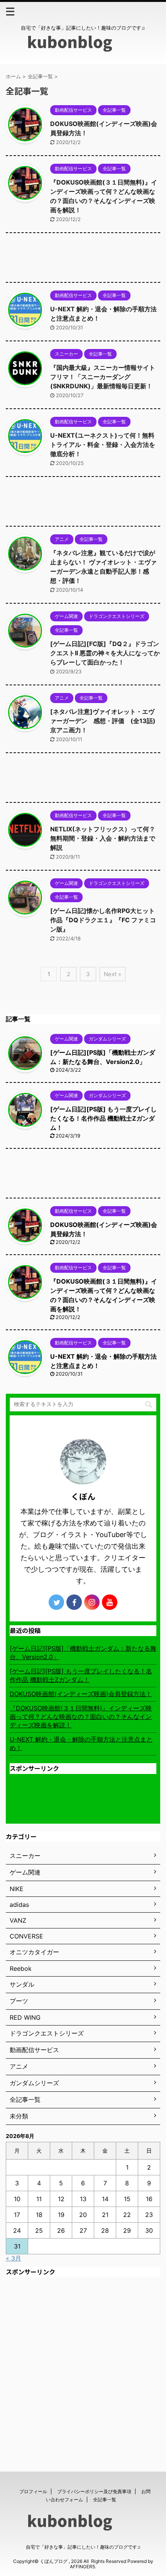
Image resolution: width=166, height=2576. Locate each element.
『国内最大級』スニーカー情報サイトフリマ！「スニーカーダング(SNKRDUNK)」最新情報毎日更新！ (103, 377)
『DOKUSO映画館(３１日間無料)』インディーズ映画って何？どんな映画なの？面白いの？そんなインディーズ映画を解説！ (81, 1717)
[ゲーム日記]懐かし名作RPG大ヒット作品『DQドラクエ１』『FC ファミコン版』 (103, 920)
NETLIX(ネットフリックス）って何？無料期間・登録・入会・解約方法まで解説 (103, 838)
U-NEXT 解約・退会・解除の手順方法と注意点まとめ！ (81, 1744)
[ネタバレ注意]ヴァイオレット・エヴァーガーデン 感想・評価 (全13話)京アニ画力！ (103, 721)
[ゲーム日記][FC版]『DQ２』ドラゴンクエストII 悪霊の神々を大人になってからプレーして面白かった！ (105, 653)
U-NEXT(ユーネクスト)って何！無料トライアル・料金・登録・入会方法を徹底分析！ (103, 445)
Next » (113, 974)
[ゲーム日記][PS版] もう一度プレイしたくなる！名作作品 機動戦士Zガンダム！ (103, 1118)
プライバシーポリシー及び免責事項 (94, 2491)
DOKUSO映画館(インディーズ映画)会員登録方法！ (81, 1694)
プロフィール (33, 2491)
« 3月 (14, 2258)
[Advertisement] (83, 259)
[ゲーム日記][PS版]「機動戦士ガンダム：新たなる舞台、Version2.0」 (83, 1653)
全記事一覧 (105, 2500)
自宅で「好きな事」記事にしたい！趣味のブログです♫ (83, 2547)
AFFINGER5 (82, 2567)
